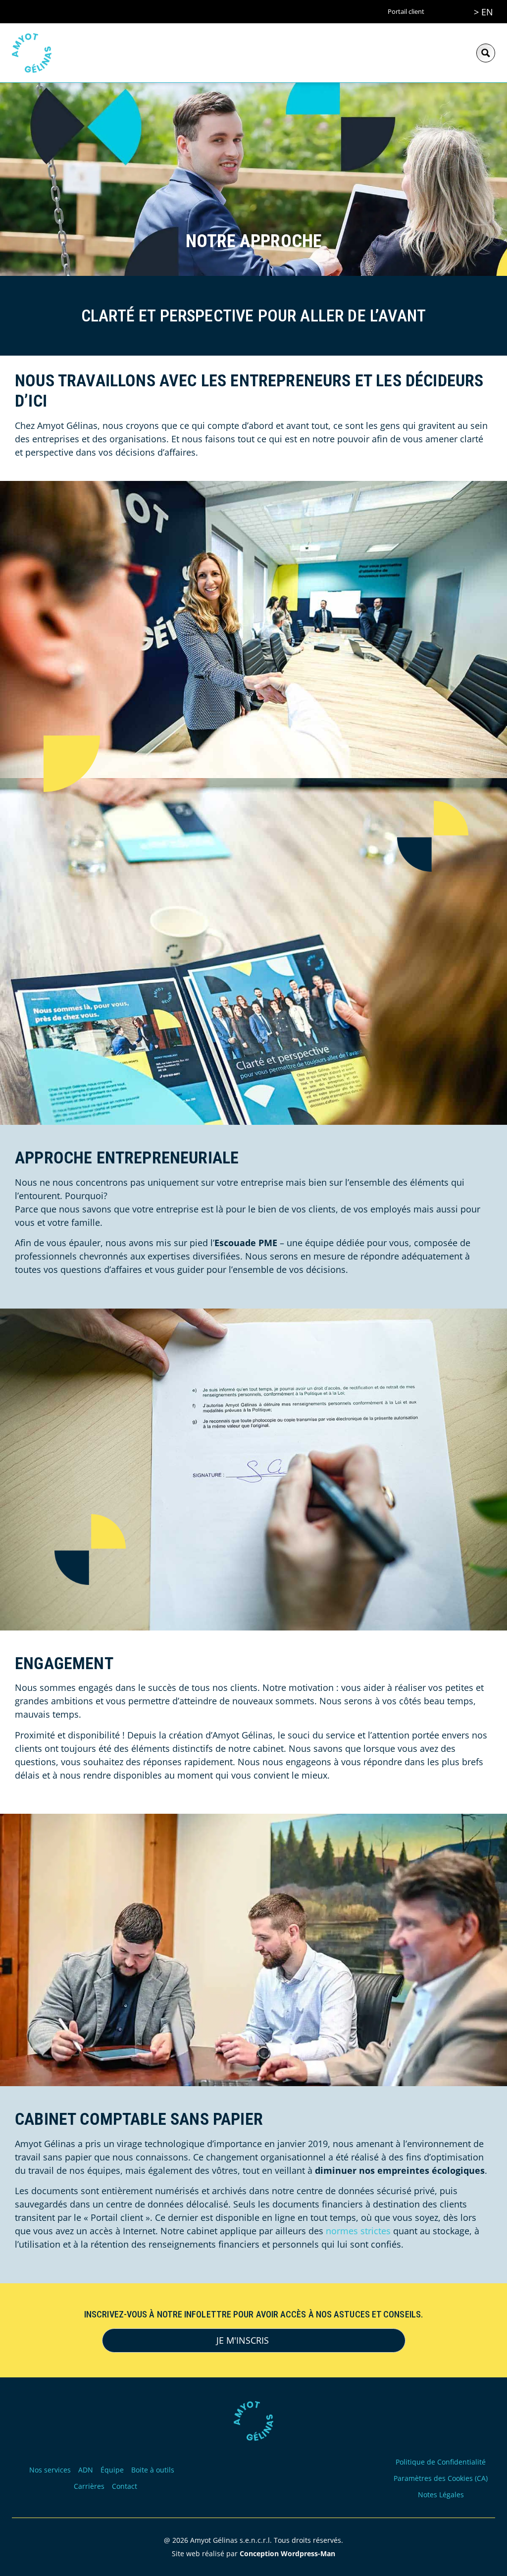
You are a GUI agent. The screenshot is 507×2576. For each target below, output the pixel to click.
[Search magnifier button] (486, 53)
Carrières (89, 2486)
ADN (86, 2470)
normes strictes (358, 2231)
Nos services (50, 2470)
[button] (455, 53)
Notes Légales (441, 2495)
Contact (125, 2486)
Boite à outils (153, 2470)
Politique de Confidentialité (441, 2462)
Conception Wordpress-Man (287, 2553)
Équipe (112, 2470)
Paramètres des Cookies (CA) (441, 2478)
